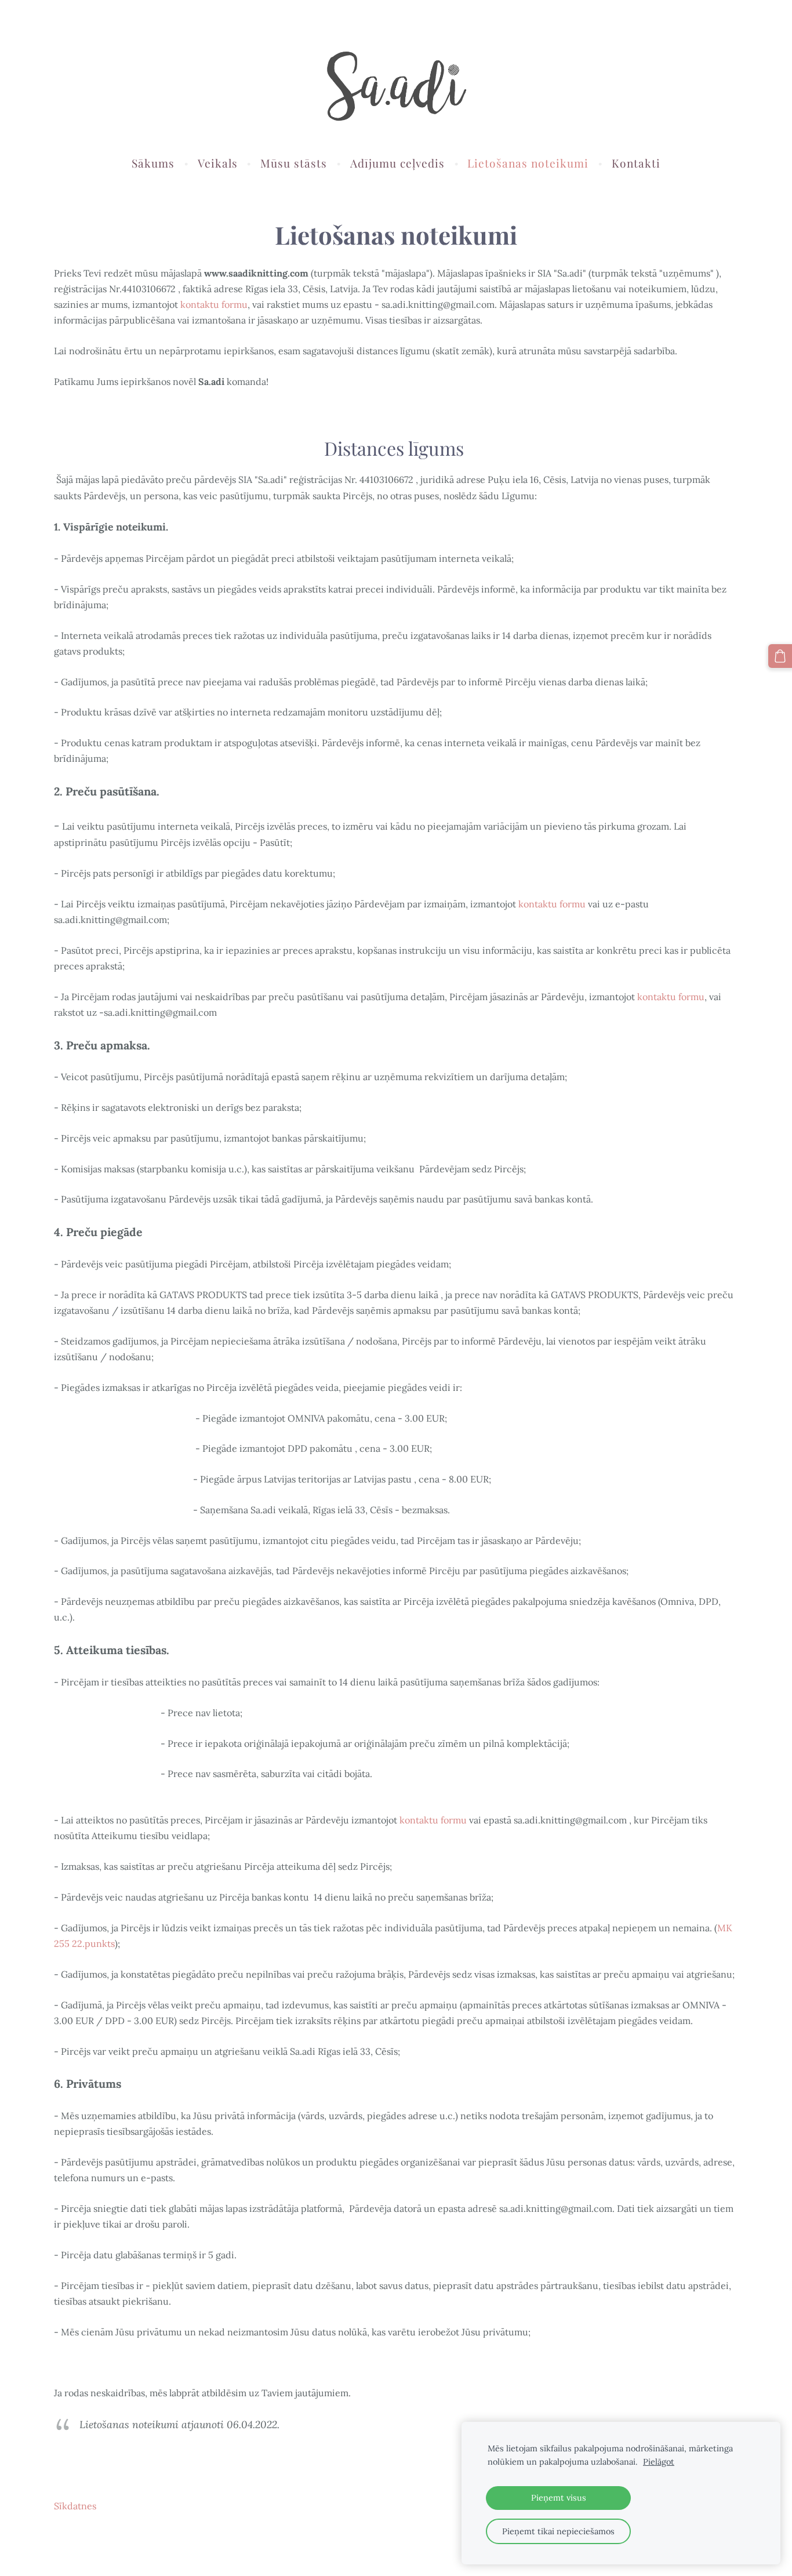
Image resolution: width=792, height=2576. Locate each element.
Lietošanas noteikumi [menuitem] (528, 163)
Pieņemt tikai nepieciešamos (558, 2531)
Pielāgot (659, 2462)
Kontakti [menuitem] (636, 163)
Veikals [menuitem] (218, 163)
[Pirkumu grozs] (780, 656)
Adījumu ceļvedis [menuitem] (397, 163)
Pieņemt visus (559, 2498)
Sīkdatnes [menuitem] (75, 2506)
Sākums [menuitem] (153, 163)
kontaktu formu (214, 304)
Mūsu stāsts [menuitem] (294, 163)
